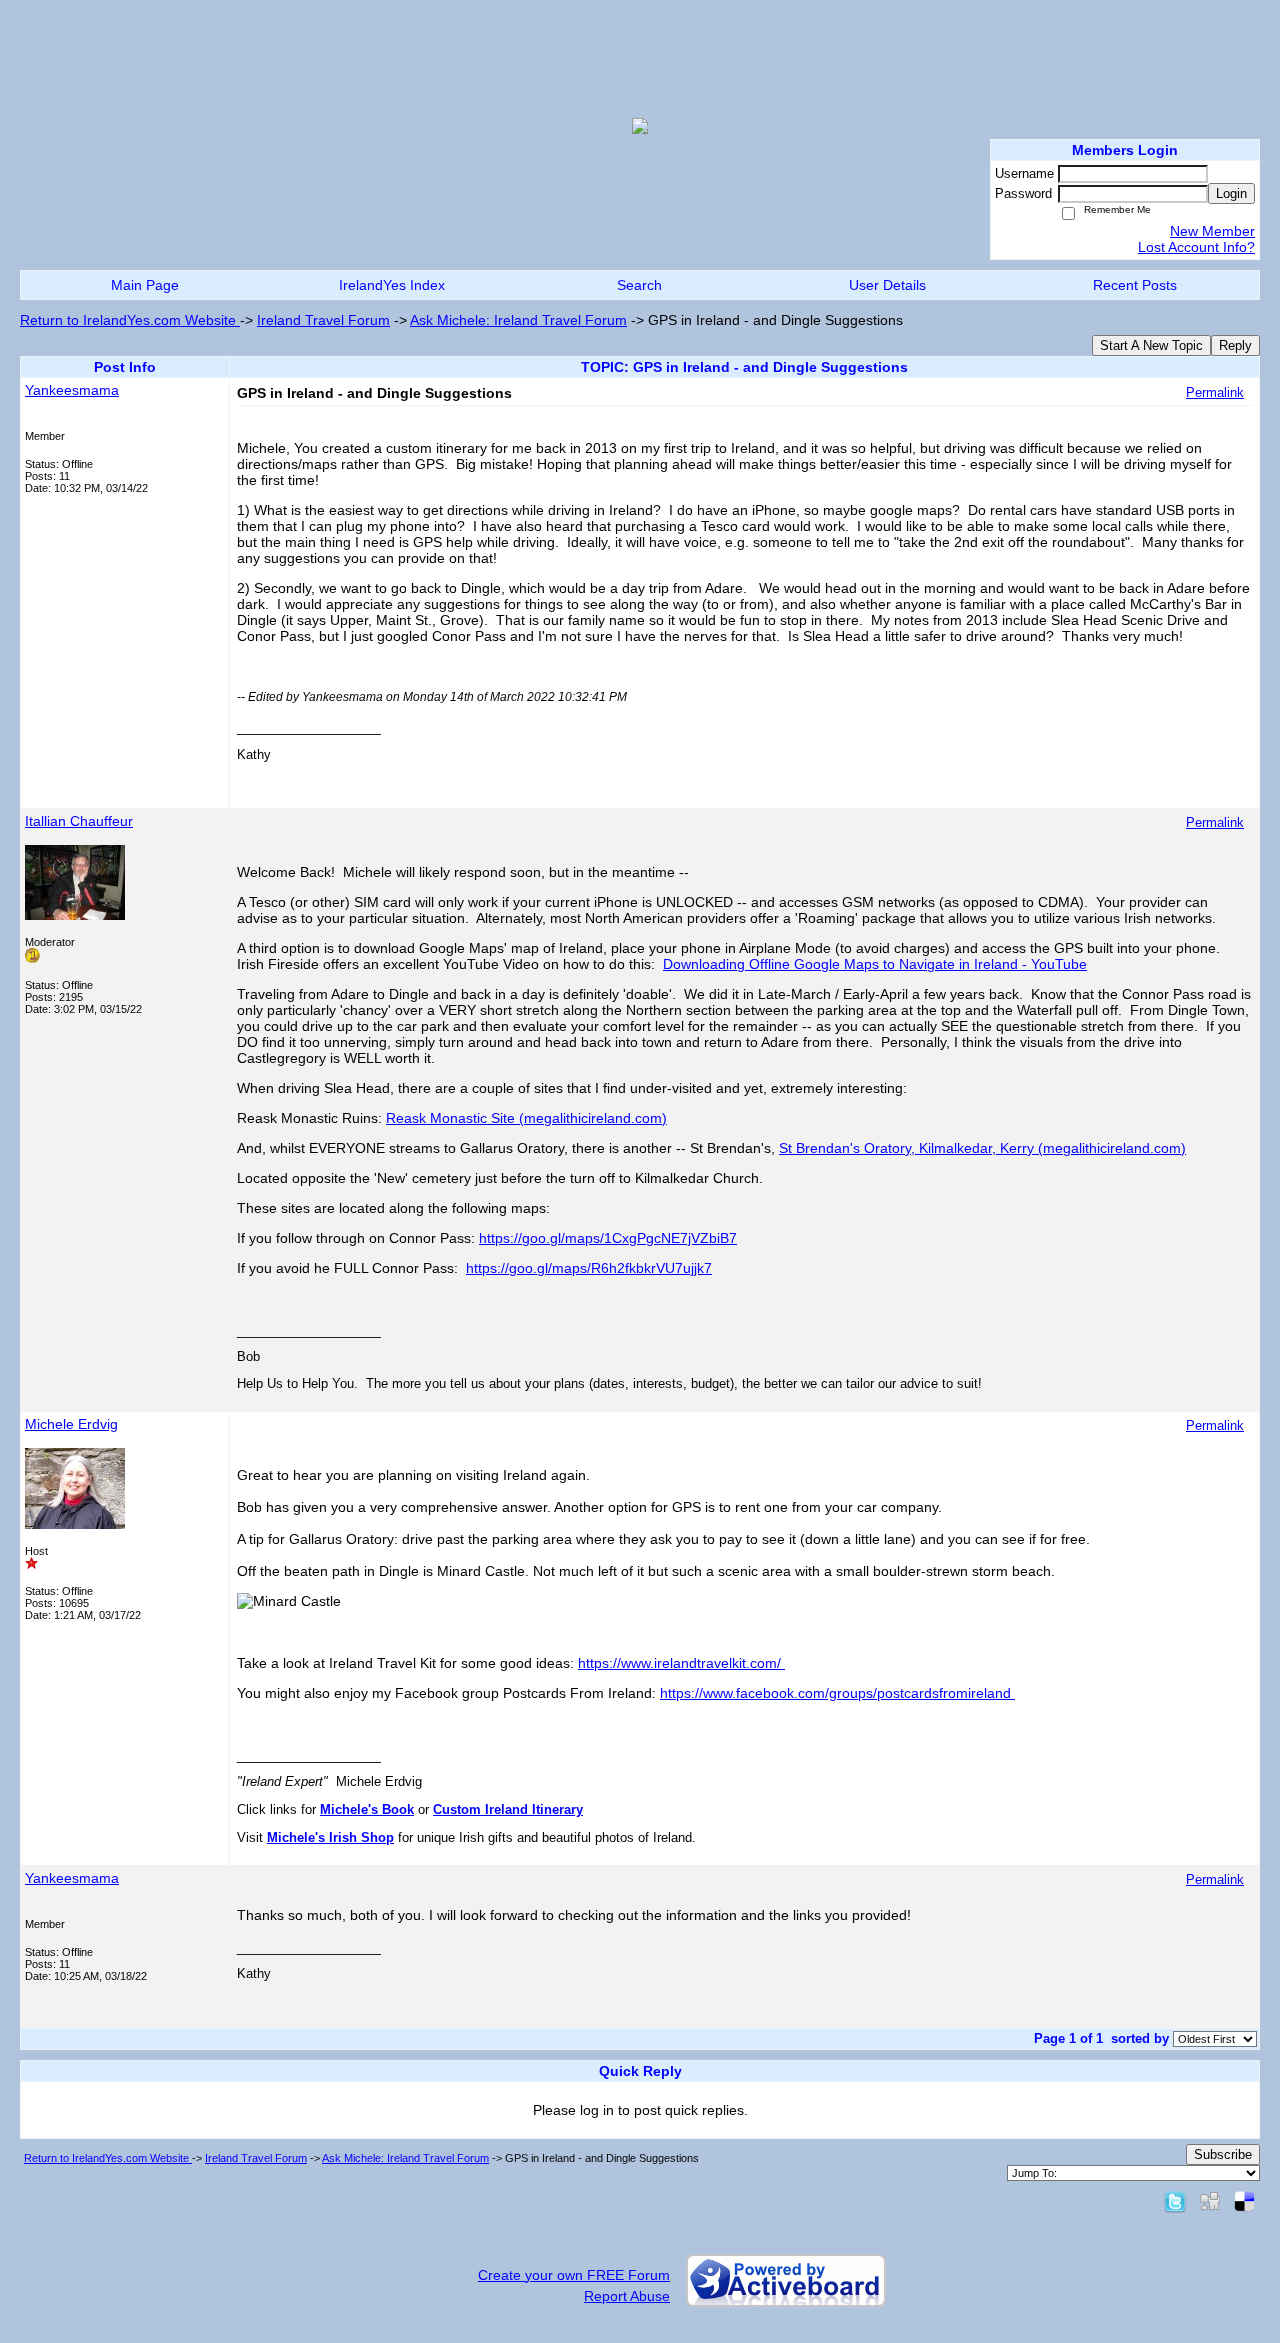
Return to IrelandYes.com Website (130, 320)
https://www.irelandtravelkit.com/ (681, 1663)
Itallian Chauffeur (79, 821)
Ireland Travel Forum (323, 320)
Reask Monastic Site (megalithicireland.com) (526, 1118)
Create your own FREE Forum (574, 2275)
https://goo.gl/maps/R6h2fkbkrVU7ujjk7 (589, 1268)
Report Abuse (627, 2296)
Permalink (1215, 393)
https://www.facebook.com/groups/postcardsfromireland (837, 1693)
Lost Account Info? (1196, 247)
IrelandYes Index (392, 285)
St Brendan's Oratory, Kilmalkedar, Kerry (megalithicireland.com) (982, 1148)
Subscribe (1223, 2154)
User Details (887, 285)
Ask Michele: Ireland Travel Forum (518, 320)
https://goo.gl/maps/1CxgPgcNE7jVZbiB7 (608, 1238)
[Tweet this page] (1175, 2201)
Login (1231, 193)
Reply (1235, 345)
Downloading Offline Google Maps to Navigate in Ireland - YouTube (875, 964)
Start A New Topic (1151, 345)
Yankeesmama (72, 390)
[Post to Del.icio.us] (1244, 2201)
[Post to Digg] (1210, 2201)
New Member (1212, 231)
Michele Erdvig (71, 1424)
